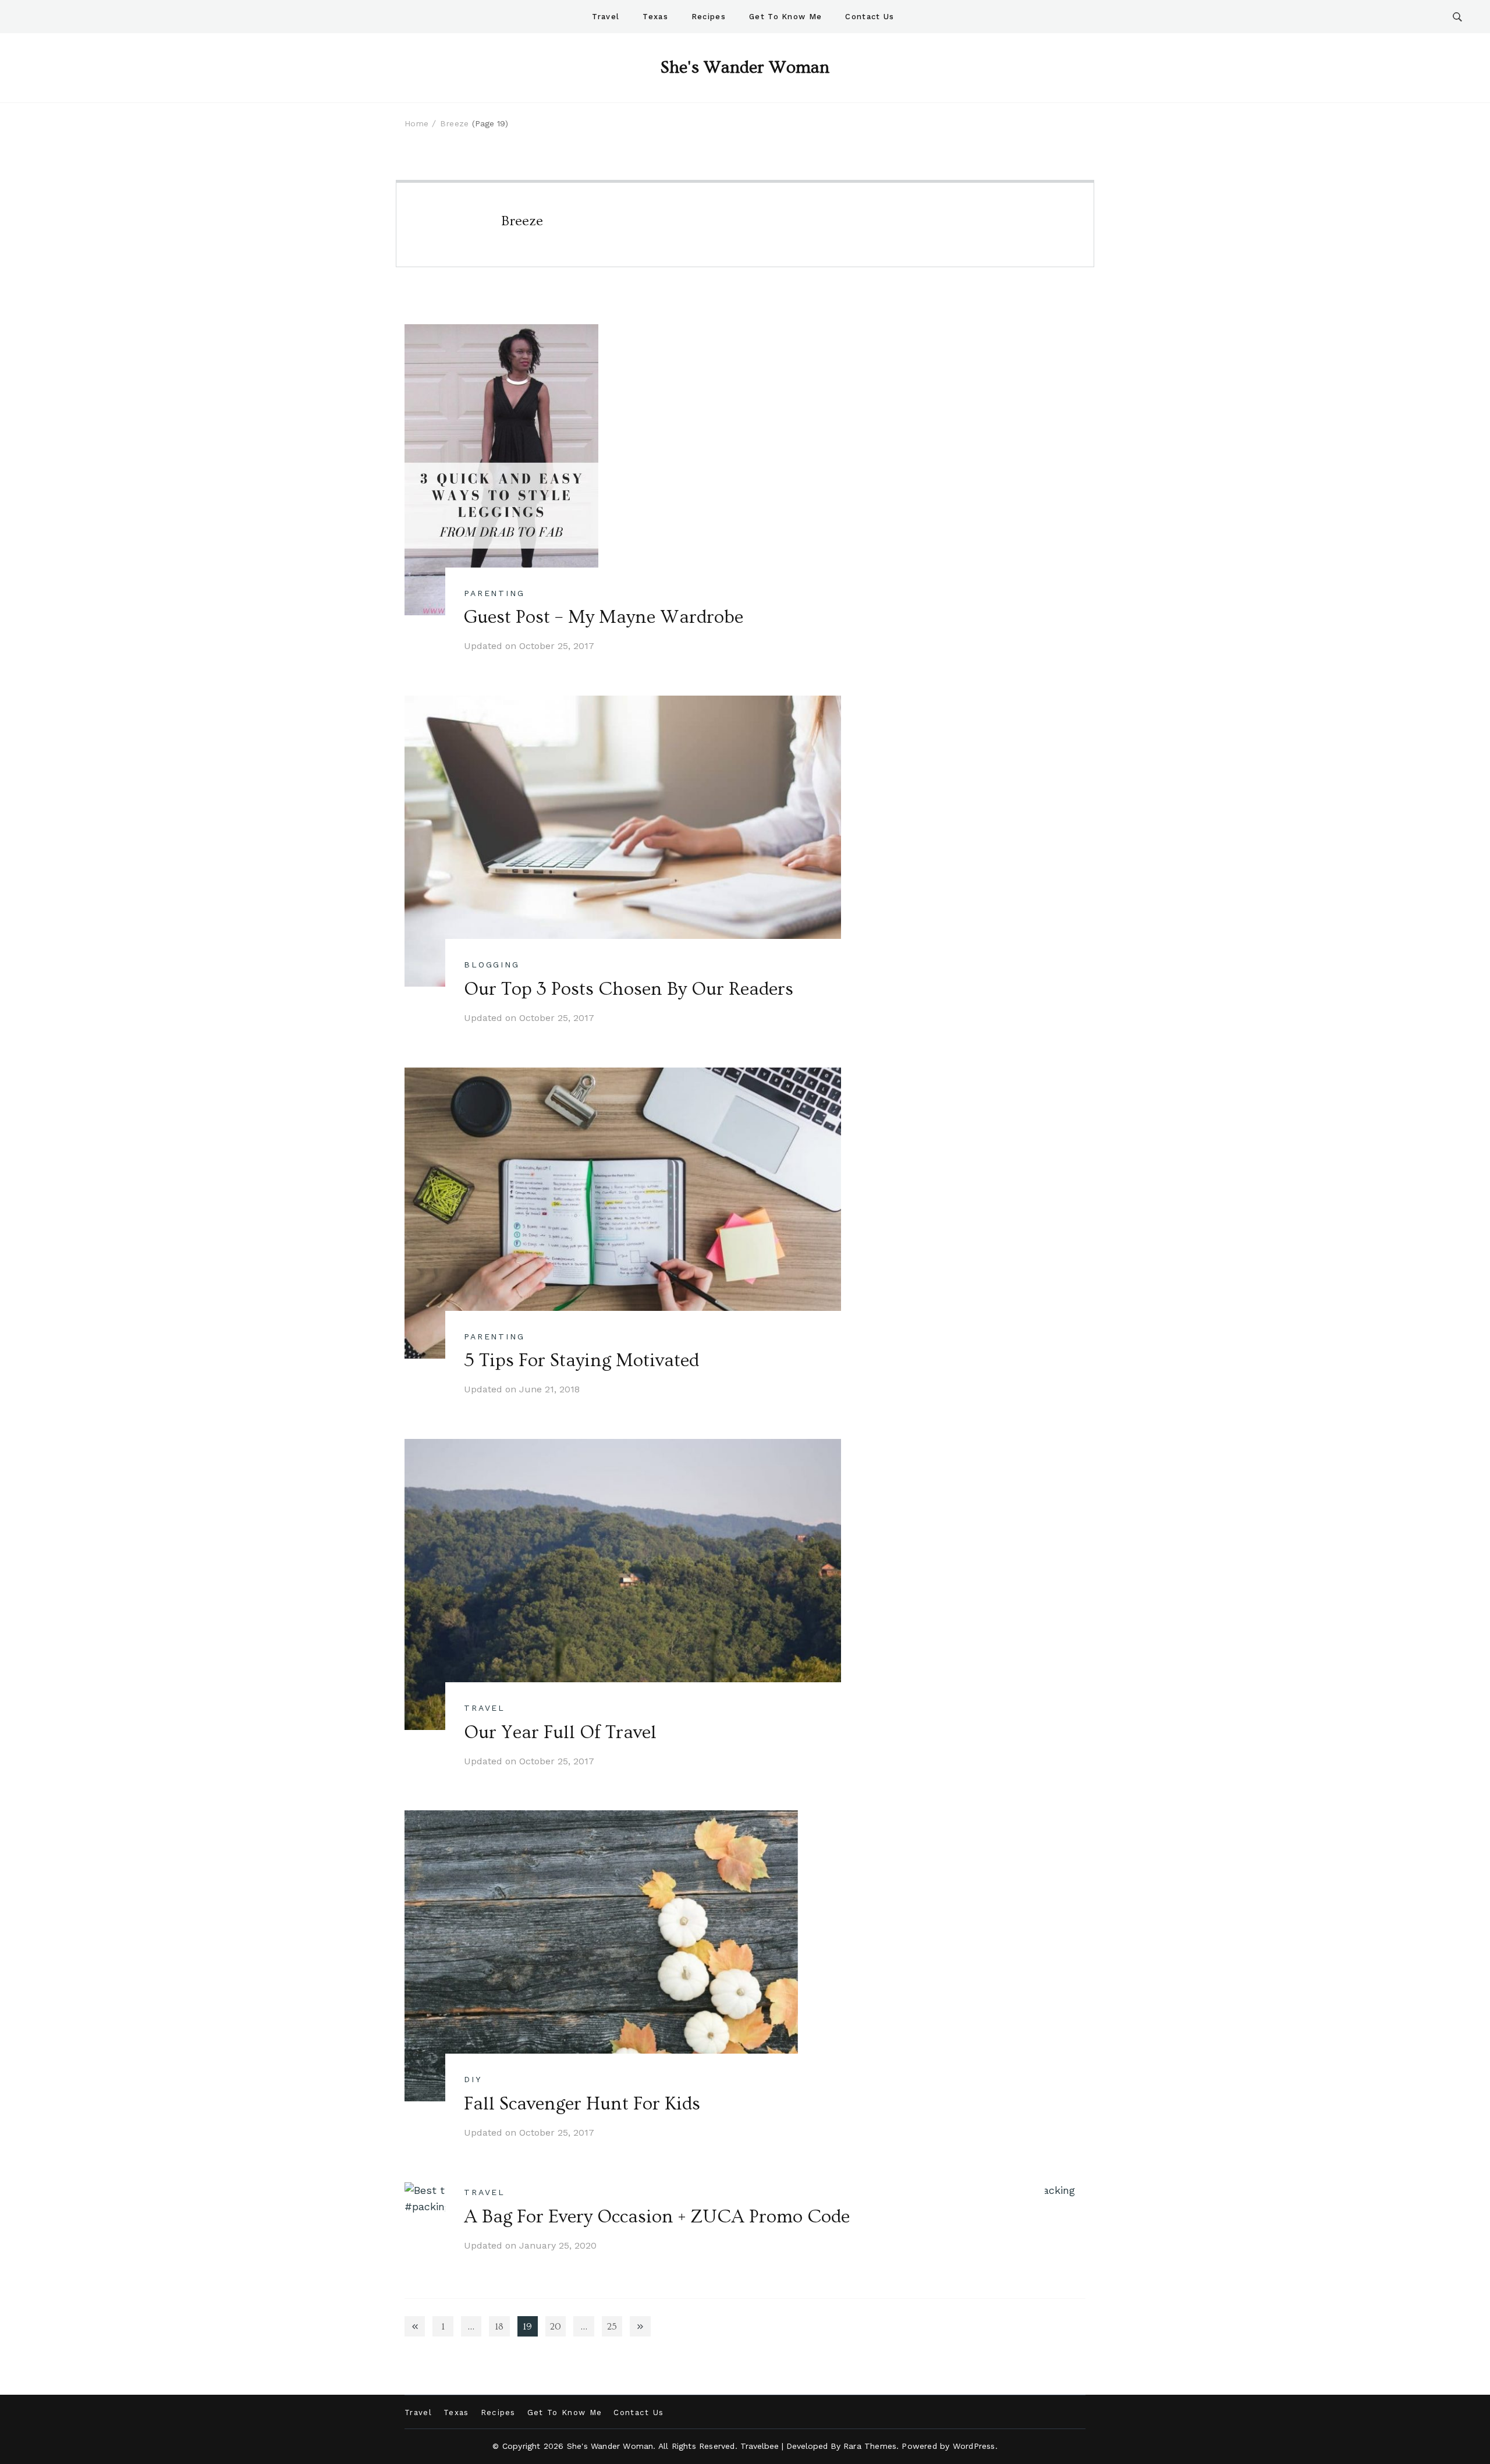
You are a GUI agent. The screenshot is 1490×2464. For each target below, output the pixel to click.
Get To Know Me (785, 17)
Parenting (494, 593)
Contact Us (870, 17)
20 (558, 2329)
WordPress (974, 2446)
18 (502, 2329)
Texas (655, 17)
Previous (415, 2326)
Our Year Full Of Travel (560, 1732)
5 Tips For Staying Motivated (581, 1360)
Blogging (492, 965)
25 (615, 2329)
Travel (606, 17)
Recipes (709, 17)
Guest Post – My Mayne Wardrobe (604, 617)
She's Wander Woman (745, 68)
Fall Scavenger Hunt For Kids (582, 2104)
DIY (473, 2079)
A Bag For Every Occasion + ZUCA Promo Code (657, 2217)
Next (640, 2326)
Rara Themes (870, 2446)
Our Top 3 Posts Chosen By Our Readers (629, 989)
